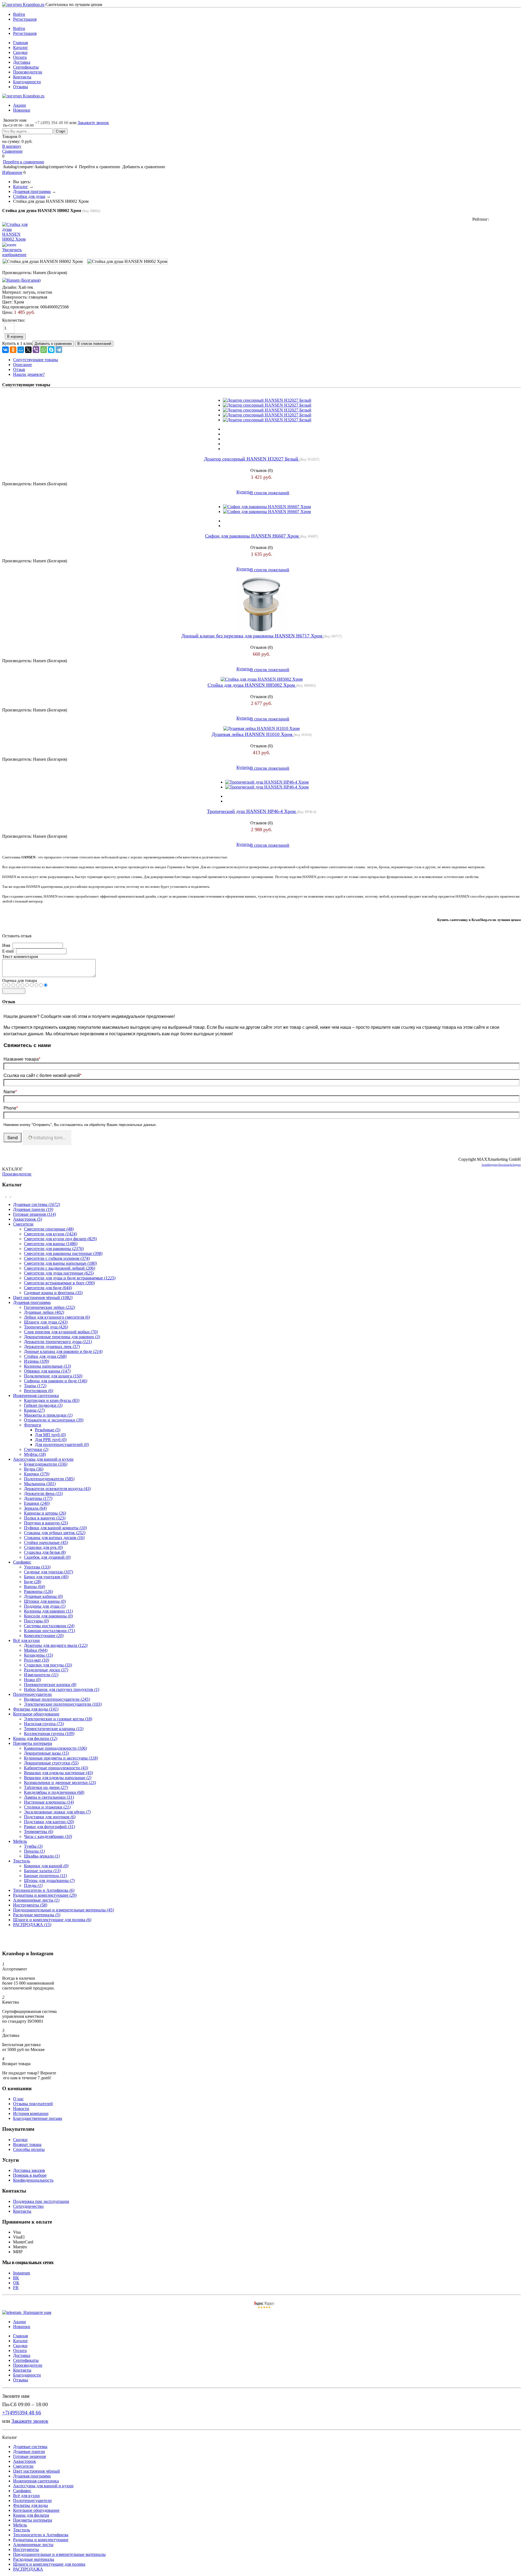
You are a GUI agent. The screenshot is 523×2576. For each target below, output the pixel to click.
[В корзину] (261, 7)
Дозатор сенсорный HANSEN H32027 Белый (252, 459)
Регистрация (25, 19)
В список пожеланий (270, 493)
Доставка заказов (29, 2170)
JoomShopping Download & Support (501, 1165)
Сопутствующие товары (36, 360)
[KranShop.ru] (23, 4)
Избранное (12, 172)
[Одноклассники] (13, 350)
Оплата (20, 57)
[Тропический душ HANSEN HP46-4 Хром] (267, 782)
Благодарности (27, 82)
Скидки (20, 52)
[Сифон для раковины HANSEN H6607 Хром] (267, 507)
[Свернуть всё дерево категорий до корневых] (4, 1195)
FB (16, 2288)
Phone (11, 1108)
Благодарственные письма (38, 2118)
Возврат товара (27, 2144)
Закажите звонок (93, 123)
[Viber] (36, 350)
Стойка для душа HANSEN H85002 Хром (252, 685)
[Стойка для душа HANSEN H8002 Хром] (43, 262)
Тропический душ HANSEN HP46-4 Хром (252, 811)
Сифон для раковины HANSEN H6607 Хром (253, 536)
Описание (22, 365)
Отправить (14, 991)
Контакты (22, 77)
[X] (28, 350)
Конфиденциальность (33, 2180)
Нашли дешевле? (29, 374)
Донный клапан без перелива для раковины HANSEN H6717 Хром (253, 636)
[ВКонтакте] (5, 350)
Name (10, 1092)
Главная (20, 43)
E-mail (8, 951)
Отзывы (21, 87)
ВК (16, 2278)
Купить (243, 492)
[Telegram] (59, 350)
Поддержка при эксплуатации (41, 2201)
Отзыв (19, 369)
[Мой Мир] (21, 350)
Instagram (22, 2273)
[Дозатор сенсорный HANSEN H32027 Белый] (267, 400)
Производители (28, 72)
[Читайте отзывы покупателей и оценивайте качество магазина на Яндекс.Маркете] (264, 2308)
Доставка (22, 62)
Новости (21, 2109)
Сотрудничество (28, 2206)
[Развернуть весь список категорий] (9, 1195)
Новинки (22, 110)
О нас (18, 2099)
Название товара (22, 1059)
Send (13, 1137)
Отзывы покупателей (33, 2104)
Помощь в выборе (30, 2175)
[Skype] (51, 350)
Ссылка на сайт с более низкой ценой (42, 1075)
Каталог (21, 47)
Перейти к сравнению (24, 162)
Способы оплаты (29, 2149)
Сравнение (12, 151)
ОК (16, 2283)
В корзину (12, 146)
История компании (31, 2113)
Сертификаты (26, 67)
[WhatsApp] (44, 350)
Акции (19, 105)
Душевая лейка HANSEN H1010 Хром (253, 734)
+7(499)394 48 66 (22, 2413)
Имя (6, 945)
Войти (19, 14)
